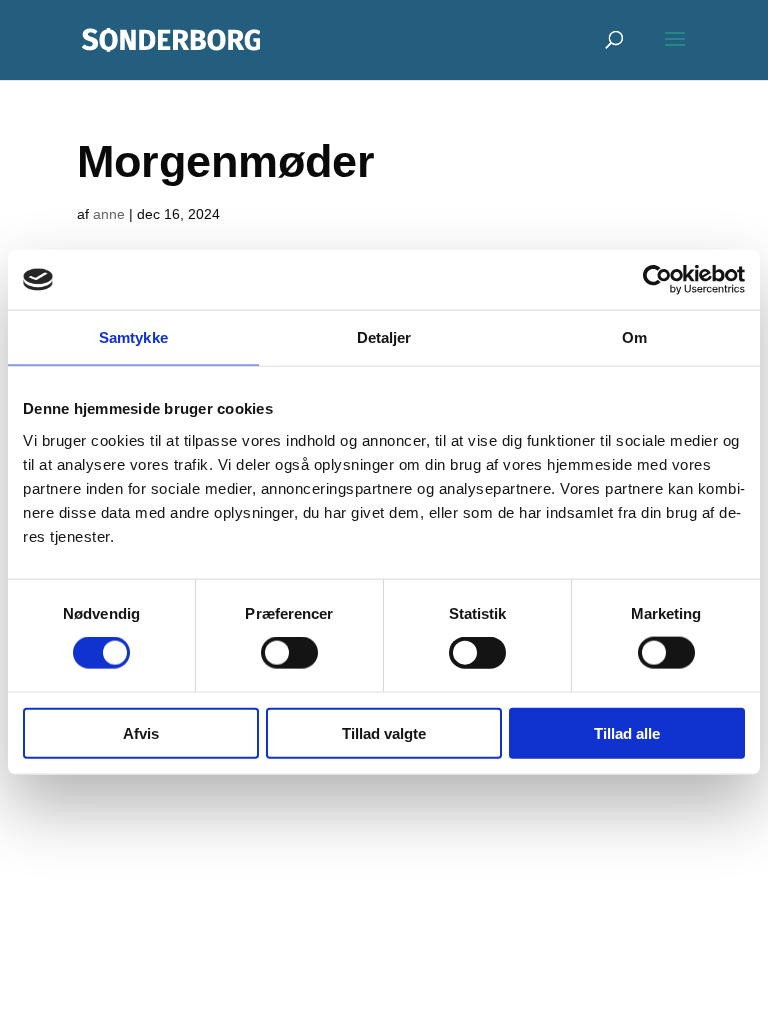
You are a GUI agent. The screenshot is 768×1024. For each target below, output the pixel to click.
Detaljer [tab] (384, 337)
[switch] (289, 653)
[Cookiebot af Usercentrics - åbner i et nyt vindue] (657, 280)
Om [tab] (634, 337)
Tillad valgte (384, 732)
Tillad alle (627, 732)
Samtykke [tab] (133, 337)
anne (109, 214)
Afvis (141, 732)
